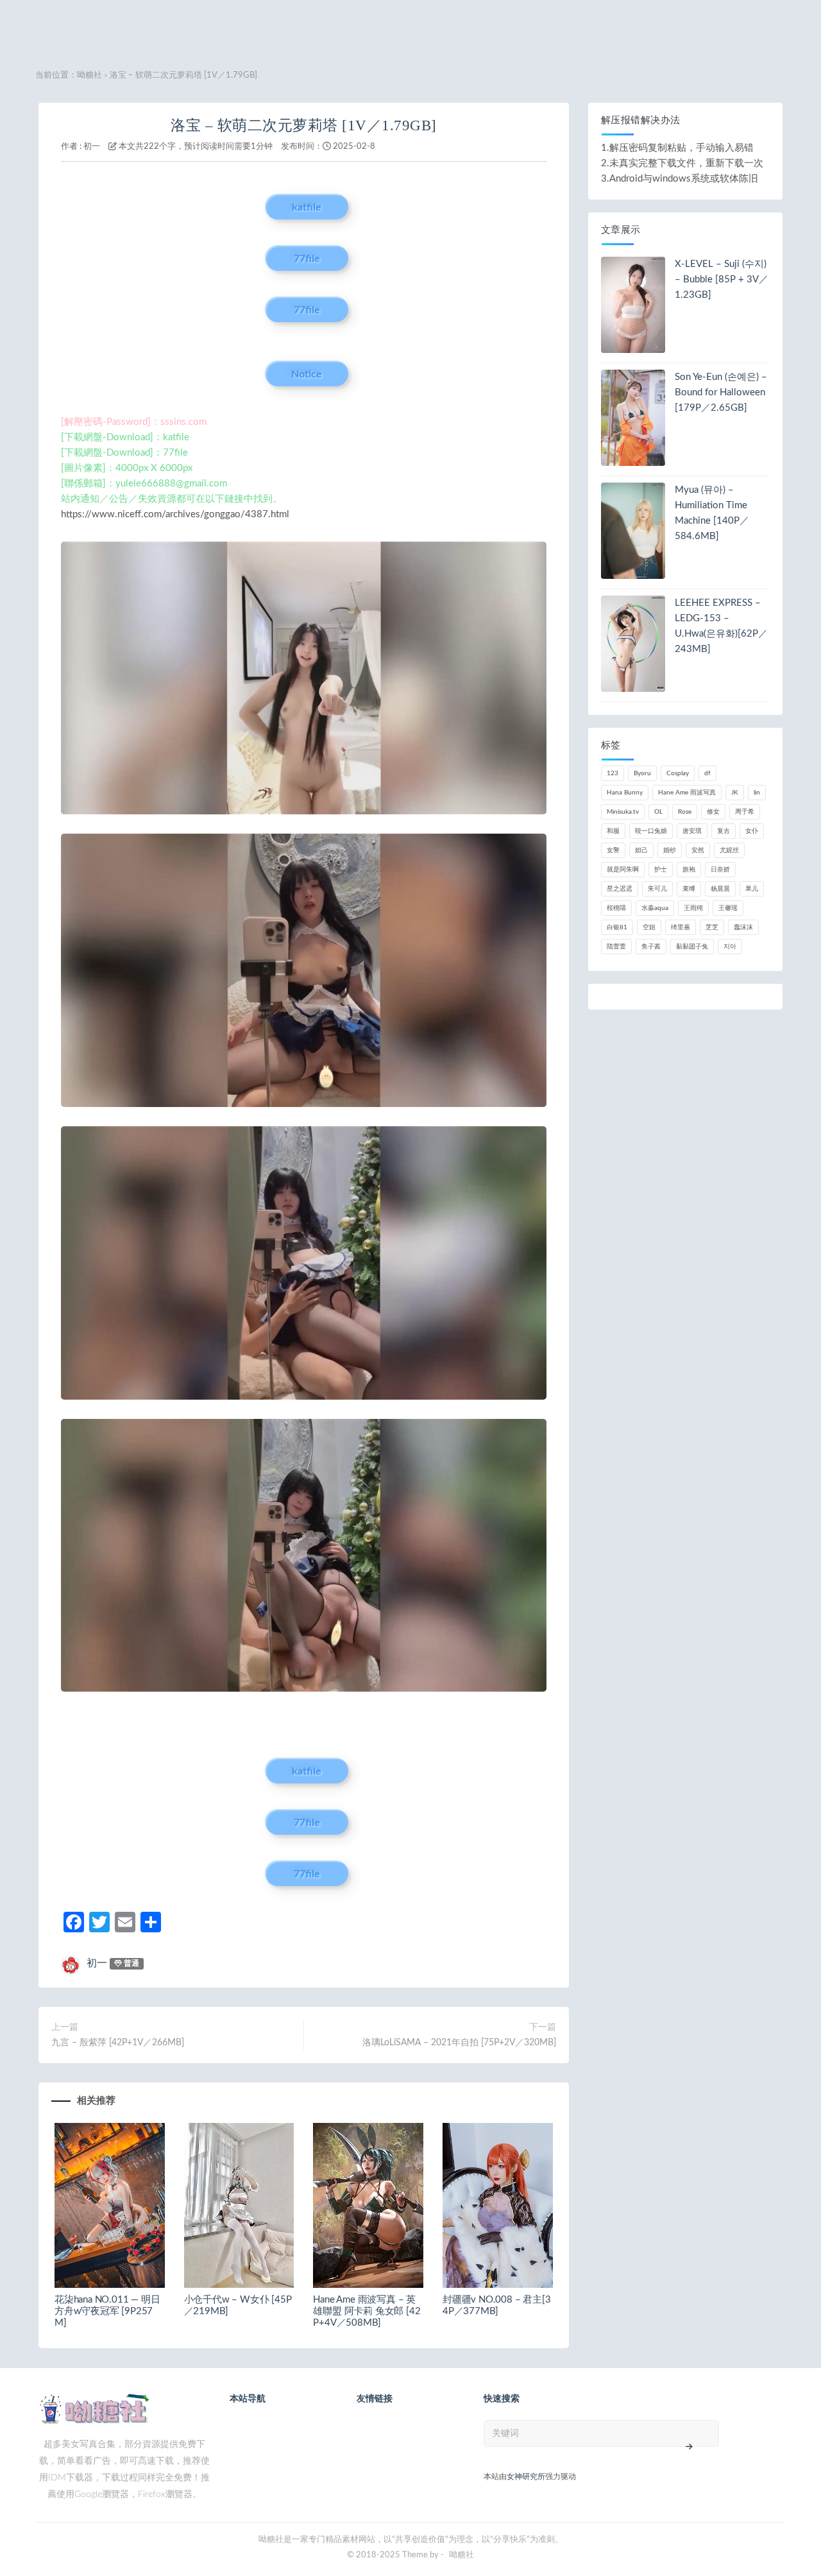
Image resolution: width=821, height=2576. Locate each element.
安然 (698, 850)
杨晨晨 (720, 889)
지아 (730, 947)
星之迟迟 (620, 889)
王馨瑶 (728, 908)
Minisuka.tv (623, 812)
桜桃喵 (616, 908)
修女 (713, 812)
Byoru (642, 773)
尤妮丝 (729, 850)
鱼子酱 (651, 947)
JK (735, 793)
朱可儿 (657, 889)
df (707, 773)
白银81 (617, 927)
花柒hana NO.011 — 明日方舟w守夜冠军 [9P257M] (107, 2311)
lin (757, 793)
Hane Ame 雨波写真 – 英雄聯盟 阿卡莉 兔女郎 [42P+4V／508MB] (367, 2311)
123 (613, 773)
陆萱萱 (616, 947)
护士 (661, 870)
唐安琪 (692, 831)
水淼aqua (655, 908)
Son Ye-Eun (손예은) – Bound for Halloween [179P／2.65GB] (721, 392)
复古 (724, 831)
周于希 (745, 812)
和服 (613, 831)
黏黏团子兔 (692, 947)
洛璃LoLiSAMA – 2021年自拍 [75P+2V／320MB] (459, 2043)
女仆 (752, 831)
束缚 (689, 889)
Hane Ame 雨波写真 (687, 793)
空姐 (649, 927)
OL (658, 812)
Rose (685, 812)
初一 (92, 147)
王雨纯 (693, 908)
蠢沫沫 (743, 927)
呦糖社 (89, 75)
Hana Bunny (625, 793)
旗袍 (689, 870)
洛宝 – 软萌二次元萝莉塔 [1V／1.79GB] (304, 125)
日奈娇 (720, 870)
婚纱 (670, 850)
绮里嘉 (681, 927)
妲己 (641, 850)
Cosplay (678, 773)
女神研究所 (526, 2477)
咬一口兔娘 (651, 831)
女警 (613, 850)
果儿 (752, 889)
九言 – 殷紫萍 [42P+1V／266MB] (118, 2043)
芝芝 (712, 927)
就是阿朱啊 (623, 870)
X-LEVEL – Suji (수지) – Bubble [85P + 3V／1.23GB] (722, 279)
